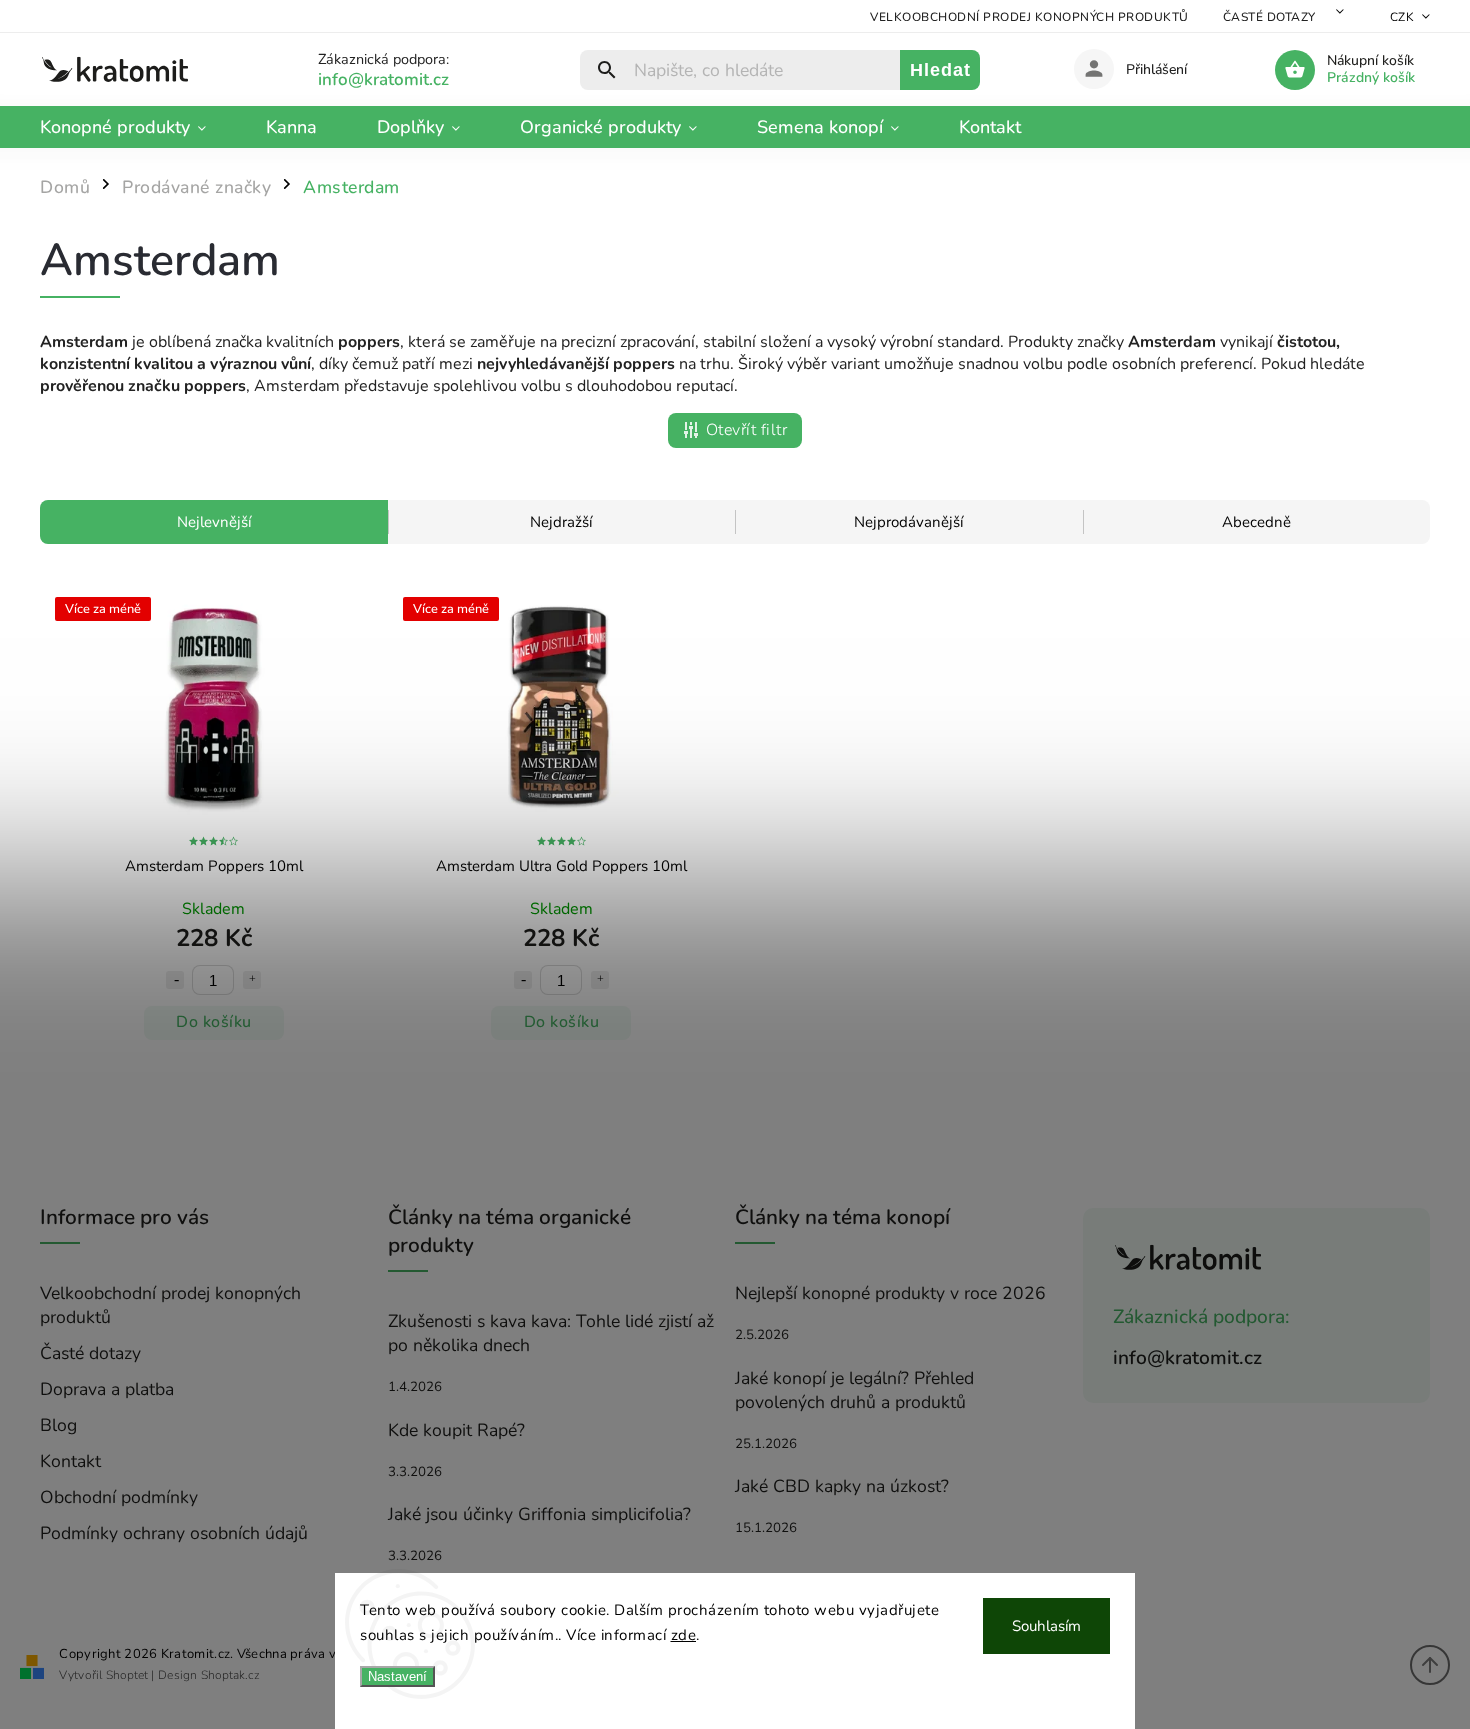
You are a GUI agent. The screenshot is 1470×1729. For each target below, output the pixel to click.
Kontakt (70, 1461)
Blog (58, 1425)
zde (684, 1635)
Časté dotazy (1269, 17)
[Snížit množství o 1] (175, 980)
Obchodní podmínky (119, 1497)
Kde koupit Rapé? (456, 1430)
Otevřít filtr (747, 430)
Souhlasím (1046, 1626)
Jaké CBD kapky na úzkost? (842, 1486)
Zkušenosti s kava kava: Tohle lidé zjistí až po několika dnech (551, 1333)
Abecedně (1256, 522)
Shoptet (127, 1675)
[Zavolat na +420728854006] (408, 79)
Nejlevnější (214, 522)
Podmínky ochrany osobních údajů (174, 1533)
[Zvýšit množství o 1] (252, 980)
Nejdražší (561, 522)
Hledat (940, 70)
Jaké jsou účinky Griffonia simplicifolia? (539, 1514)
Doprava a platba (107, 1389)
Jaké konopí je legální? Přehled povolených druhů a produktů (854, 1390)
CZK (1402, 17)
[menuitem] (138, 127)
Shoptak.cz (230, 1675)
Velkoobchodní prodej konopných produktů (1029, 17)
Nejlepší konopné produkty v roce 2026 (890, 1293)
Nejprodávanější (908, 522)
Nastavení (397, 1676)
